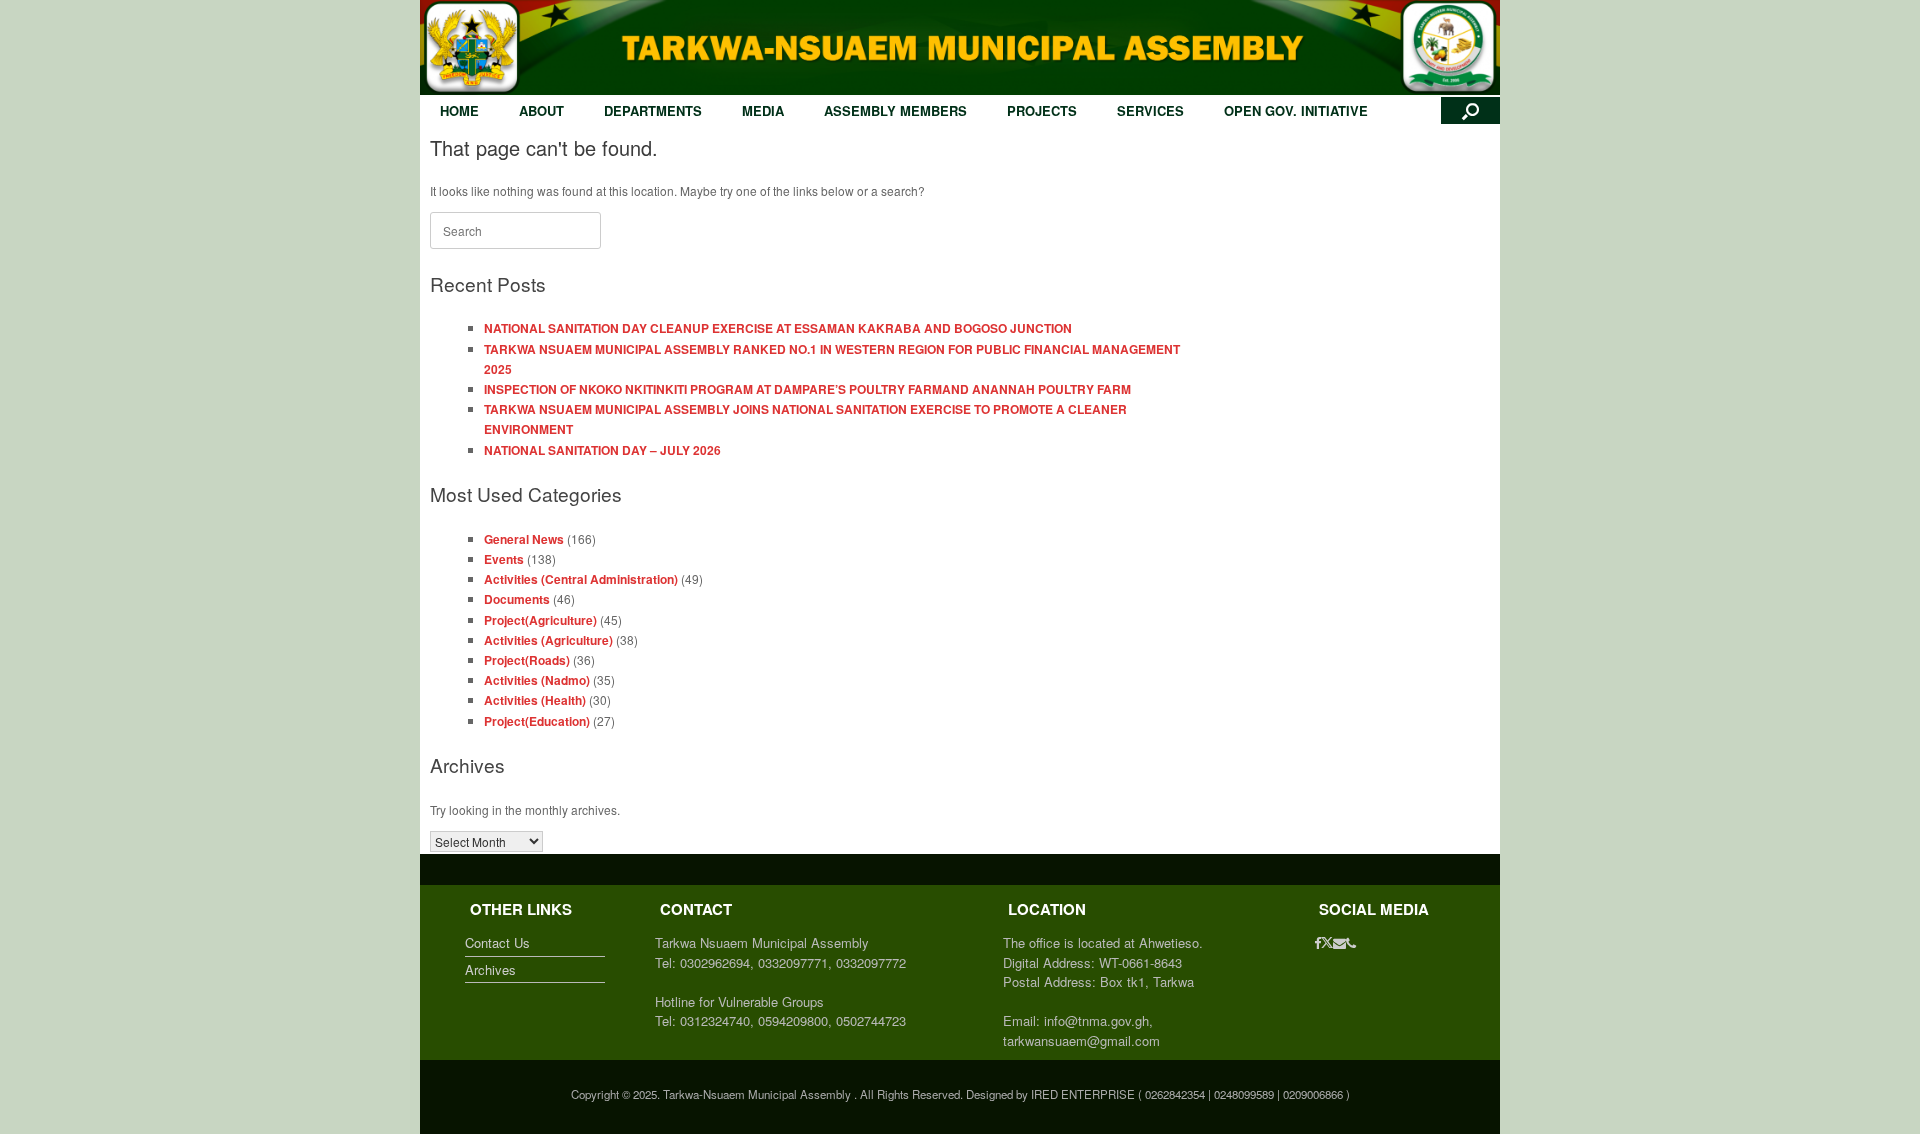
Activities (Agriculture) (548, 640)
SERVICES (1150, 110)
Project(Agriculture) (540, 620)
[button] (1470, 110)
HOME (459, 110)
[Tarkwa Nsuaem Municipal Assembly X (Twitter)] (1327, 942)
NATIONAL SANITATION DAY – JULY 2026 (602, 450)
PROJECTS (1042, 110)
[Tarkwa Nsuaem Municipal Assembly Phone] (1351, 942)
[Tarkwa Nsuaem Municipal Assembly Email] (1339, 942)
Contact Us (497, 942)
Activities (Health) (535, 700)
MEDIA (763, 110)
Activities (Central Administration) (581, 579)
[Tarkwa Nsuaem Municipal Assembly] (960, 47)
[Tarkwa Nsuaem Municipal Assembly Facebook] (1317, 942)
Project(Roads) (527, 660)
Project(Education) (537, 721)
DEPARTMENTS (653, 110)
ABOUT (541, 110)
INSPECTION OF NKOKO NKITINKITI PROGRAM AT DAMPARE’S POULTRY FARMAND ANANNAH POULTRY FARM (807, 389)
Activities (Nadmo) (537, 680)
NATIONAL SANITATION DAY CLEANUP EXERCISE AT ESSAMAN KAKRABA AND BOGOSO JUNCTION (778, 328)
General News (524, 539)
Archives (490, 969)
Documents (517, 599)
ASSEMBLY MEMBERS (895, 110)
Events (504, 559)
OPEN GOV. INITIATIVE (1296, 110)
